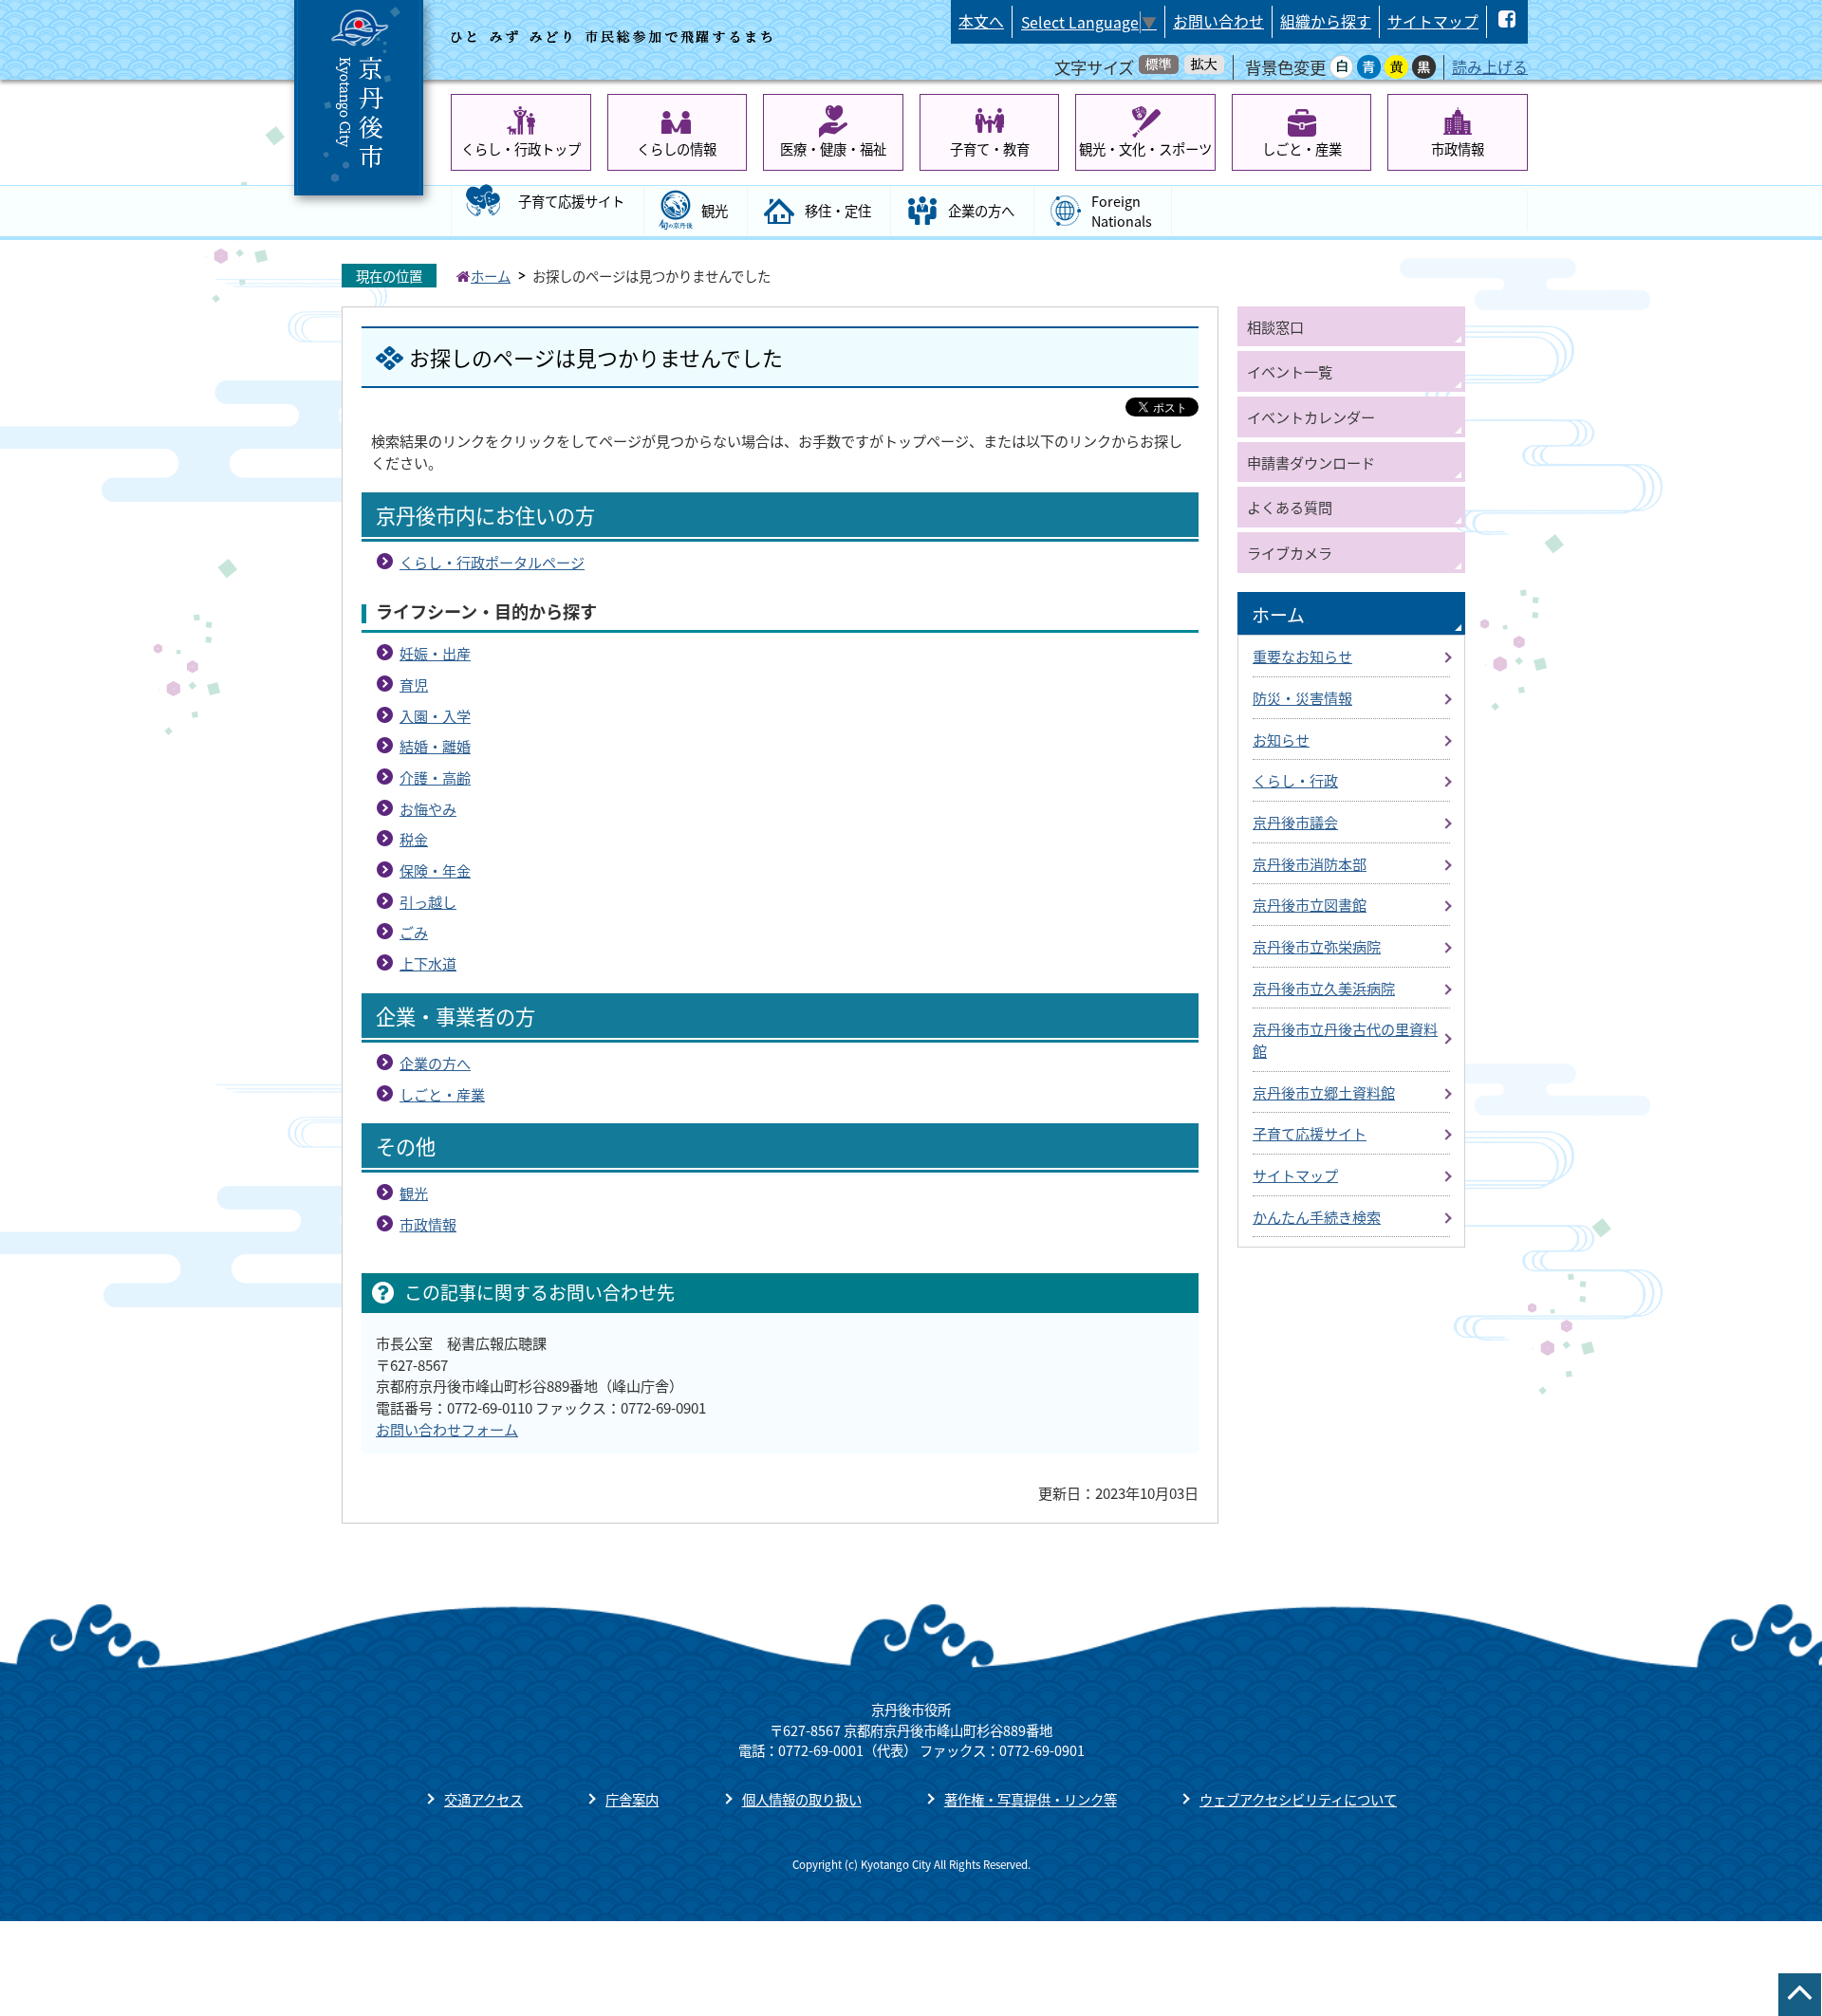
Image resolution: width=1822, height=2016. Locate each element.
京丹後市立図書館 (1310, 904)
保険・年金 (435, 870)
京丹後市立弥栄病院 (1317, 946)
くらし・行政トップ (521, 148)
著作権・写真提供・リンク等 (1031, 1799)
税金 (414, 839)
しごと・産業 (1302, 148)
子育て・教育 (990, 148)
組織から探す (1326, 21)
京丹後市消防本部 (1310, 863)
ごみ (414, 932)
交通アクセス (483, 1799)
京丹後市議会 (1295, 822)
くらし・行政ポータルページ (492, 562)
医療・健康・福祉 (833, 148)
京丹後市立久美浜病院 (1324, 988)
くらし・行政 (1295, 780)
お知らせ (1281, 739)
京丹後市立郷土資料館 (1324, 1092)
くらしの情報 (677, 148)
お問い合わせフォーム (447, 1429)
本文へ (981, 21)
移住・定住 (838, 210)
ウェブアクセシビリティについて (1298, 1799)
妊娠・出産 (435, 653)
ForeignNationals (1122, 211)
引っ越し (428, 901)
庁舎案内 (632, 1799)
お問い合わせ (1218, 21)
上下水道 (428, 963)
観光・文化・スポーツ (1145, 148)
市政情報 (1458, 148)
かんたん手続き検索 (1317, 1216)
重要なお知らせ (1302, 656)
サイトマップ (1433, 21)
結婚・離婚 (435, 746)
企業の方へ (981, 210)
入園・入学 (435, 715)
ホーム (491, 276)
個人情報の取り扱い (802, 1799)
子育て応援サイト (571, 201)
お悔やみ (428, 808)
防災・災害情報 (1302, 697)
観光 (715, 210)
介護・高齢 (435, 777)
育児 (414, 684)
